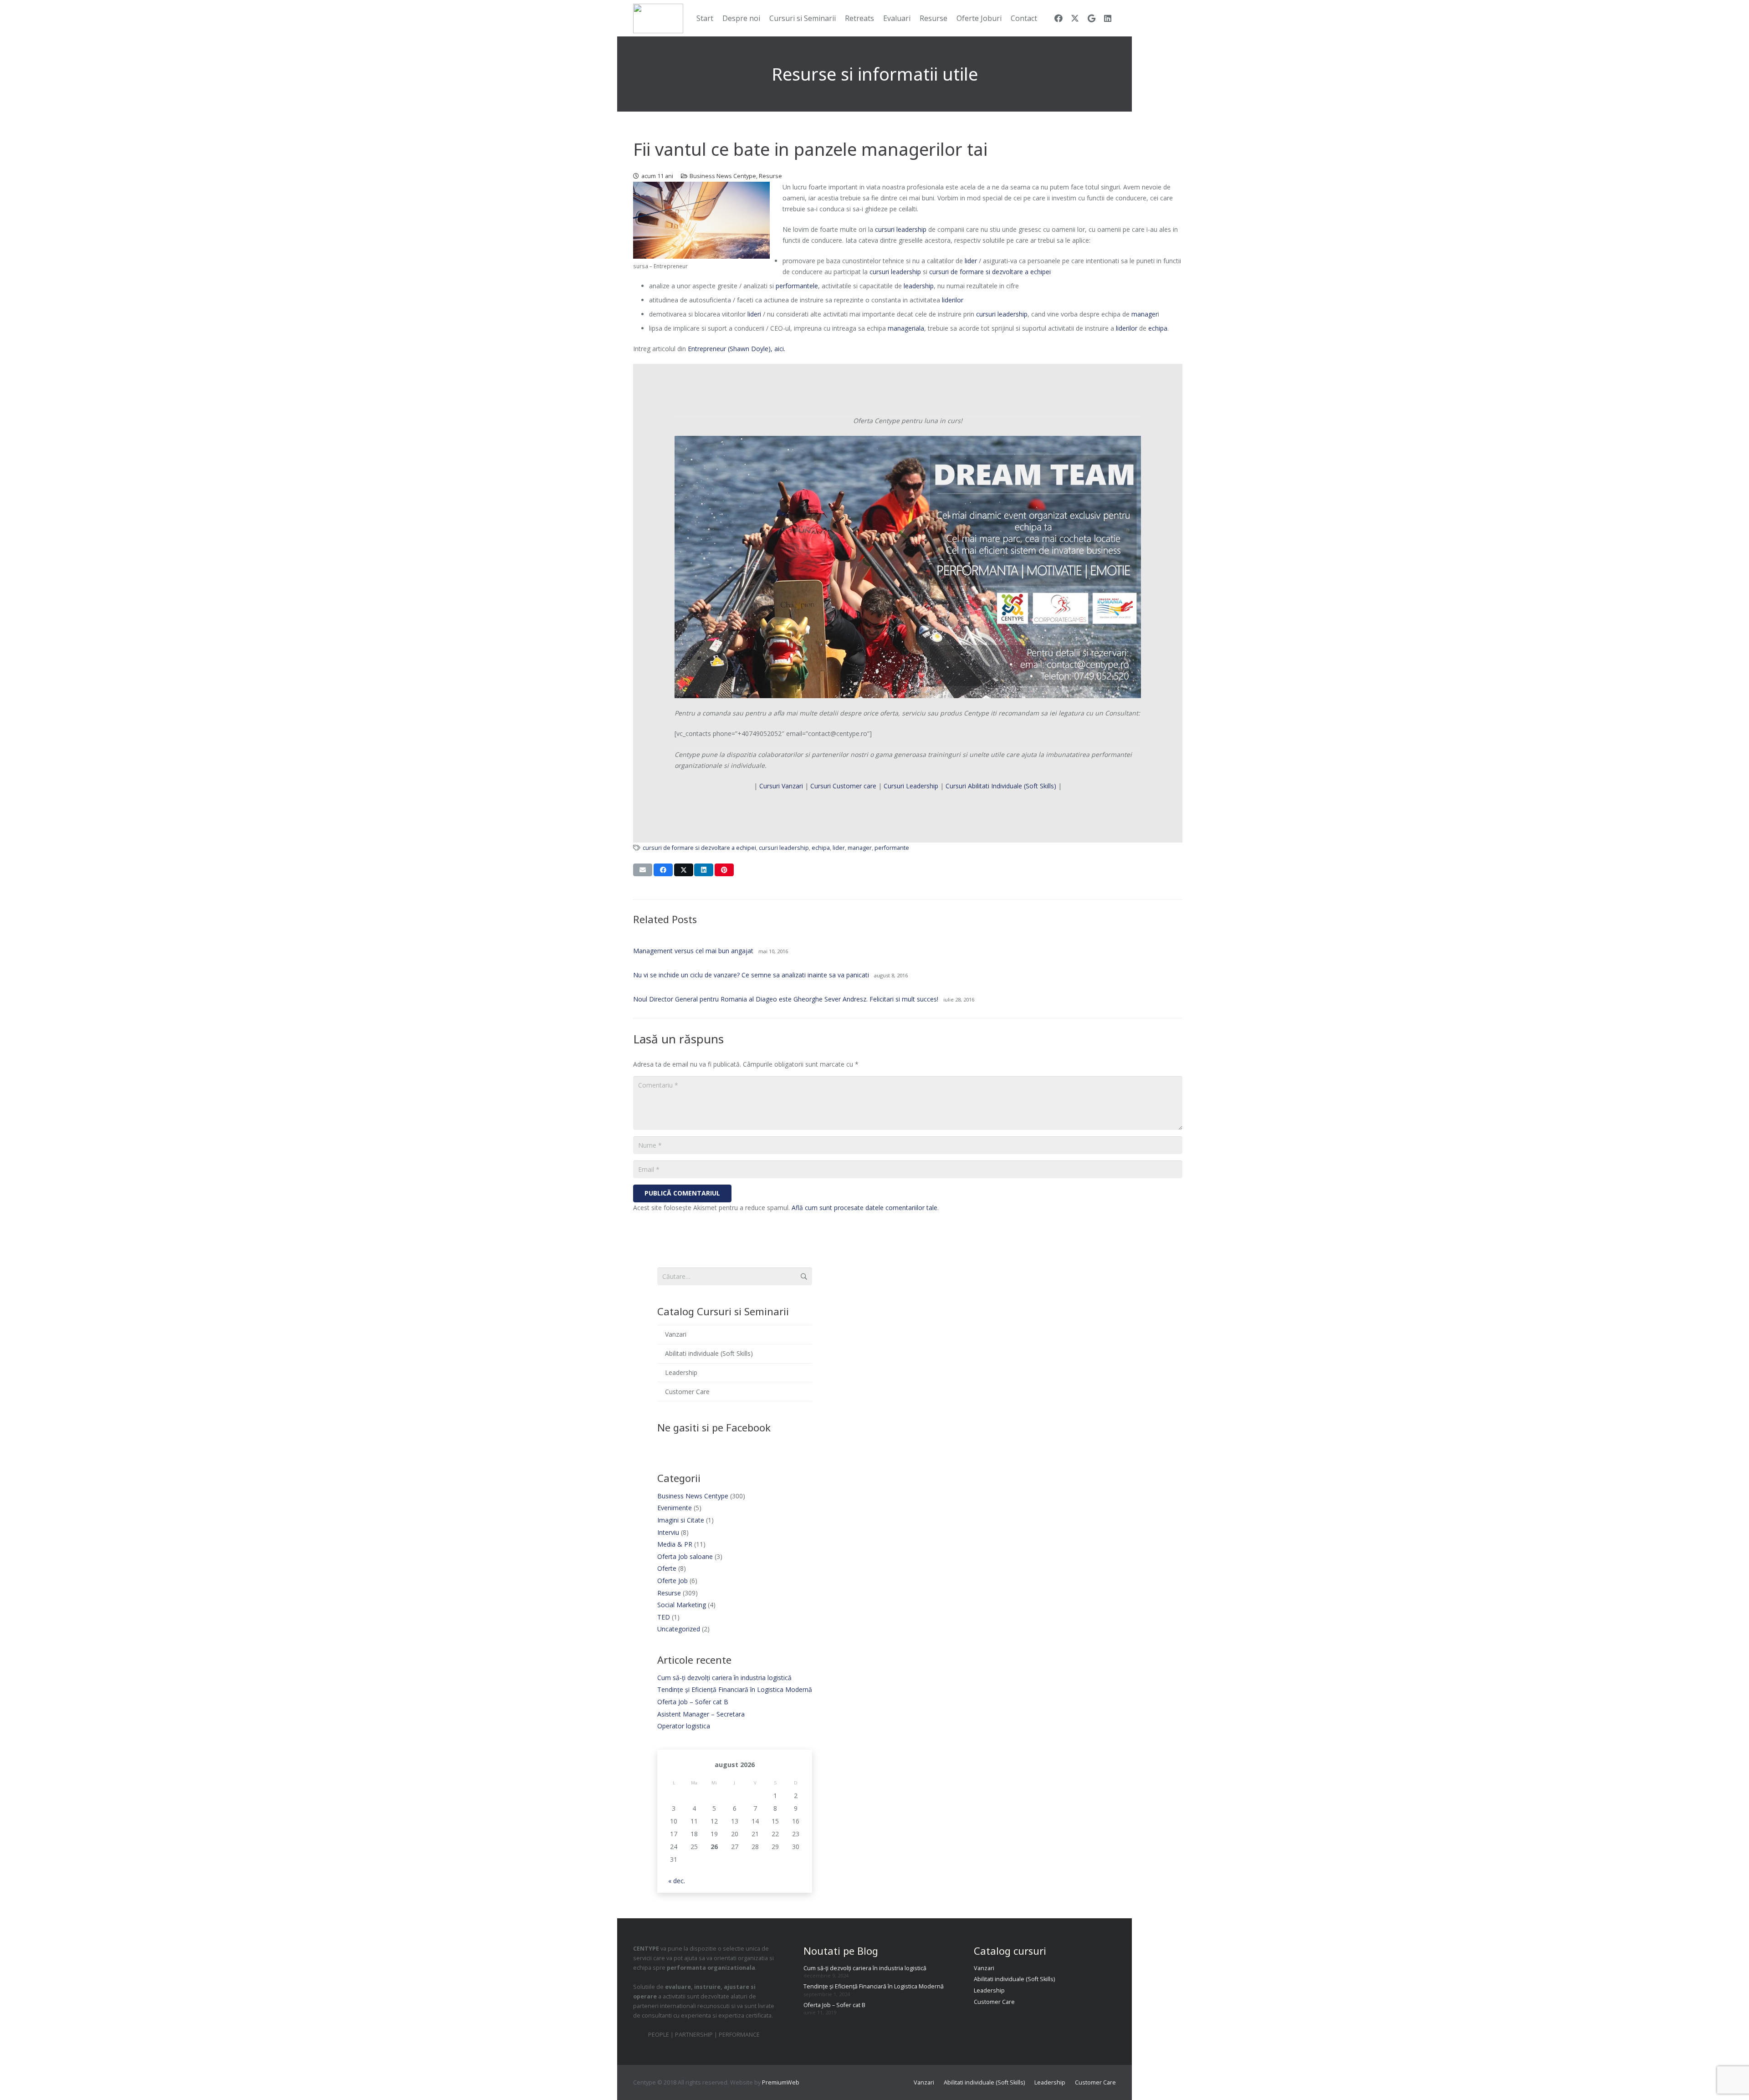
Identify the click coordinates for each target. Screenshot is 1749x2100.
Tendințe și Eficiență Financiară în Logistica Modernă (735, 1689)
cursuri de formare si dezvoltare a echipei (990, 272)
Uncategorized (679, 1629)
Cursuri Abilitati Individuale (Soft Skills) (1001, 786)
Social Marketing (682, 1605)
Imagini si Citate (681, 1520)
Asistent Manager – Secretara (701, 1714)
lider (971, 261)
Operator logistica (684, 1726)
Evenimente (675, 1508)
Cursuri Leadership (911, 786)
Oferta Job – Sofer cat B (693, 1702)
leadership (919, 286)
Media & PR (675, 1544)
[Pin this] (724, 870)
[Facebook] (1059, 18)
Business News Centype (723, 176)
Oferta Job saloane (685, 1556)
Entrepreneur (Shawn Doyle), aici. (736, 349)
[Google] (1091, 18)
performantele (797, 286)
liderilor (953, 300)
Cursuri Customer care (844, 786)
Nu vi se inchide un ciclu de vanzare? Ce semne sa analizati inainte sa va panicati (751, 975)
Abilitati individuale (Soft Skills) (709, 1353)
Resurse (770, 176)
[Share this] (663, 870)
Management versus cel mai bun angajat (693, 951)
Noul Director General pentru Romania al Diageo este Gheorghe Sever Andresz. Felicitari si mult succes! (786, 999)
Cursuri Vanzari (781, 786)
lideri (754, 314)
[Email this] (643, 870)
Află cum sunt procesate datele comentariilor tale (864, 1208)
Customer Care (687, 1392)
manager (1145, 314)
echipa (1157, 328)
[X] (1075, 18)
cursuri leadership (901, 229)
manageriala (906, 328)
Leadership (681, 1372)
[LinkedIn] (1108, 18)
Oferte (667, 1568)
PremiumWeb (781, 2082)
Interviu (668, 1532)
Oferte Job (672, 1581)
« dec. (677, 1881)
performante (892, 848)
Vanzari (676, 1334)
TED (664, 1617)
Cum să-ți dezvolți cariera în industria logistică (724, 1678)
